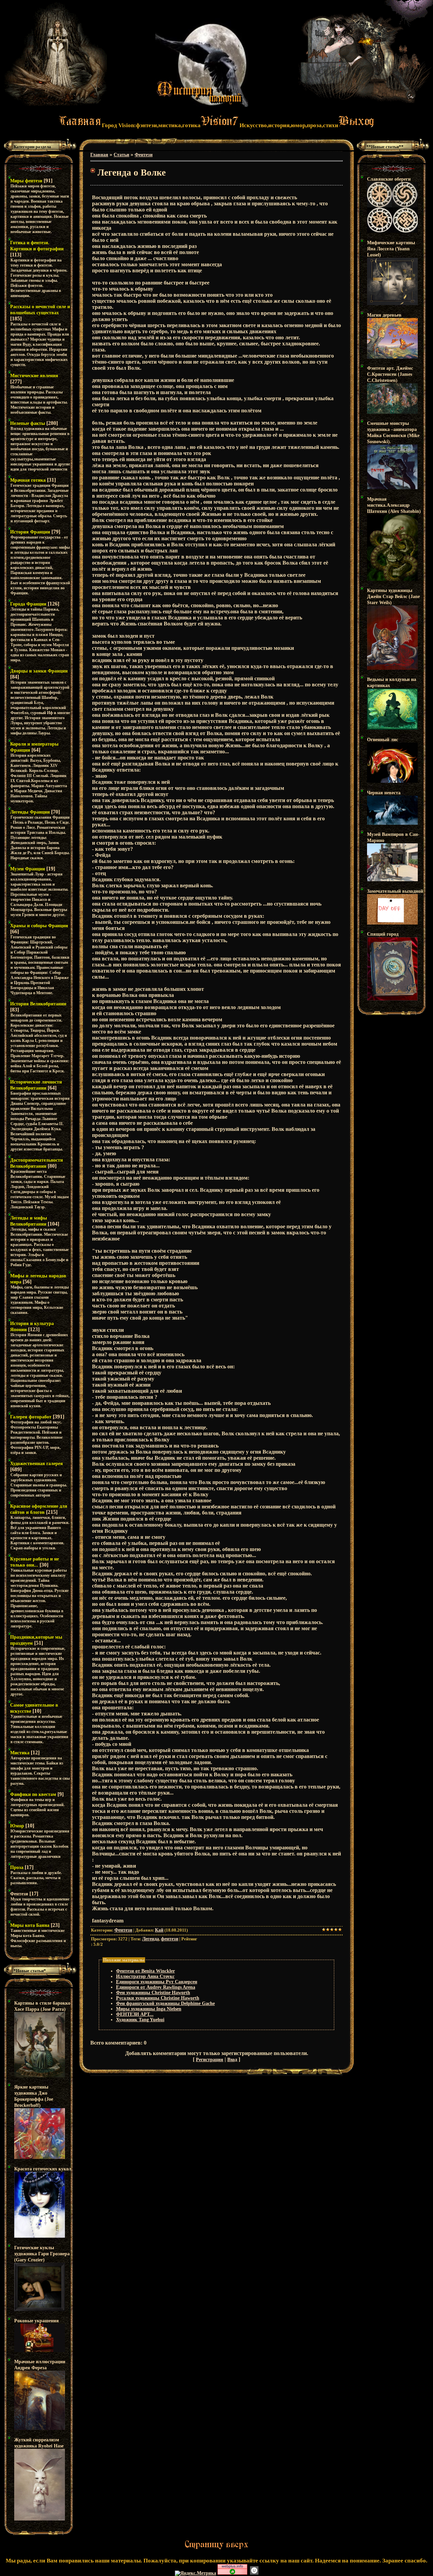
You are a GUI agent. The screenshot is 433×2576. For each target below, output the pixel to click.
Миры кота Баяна (30, 1925)
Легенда (151, 1939)
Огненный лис (383, 740)
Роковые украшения (37, 2321)
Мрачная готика (28, 480)
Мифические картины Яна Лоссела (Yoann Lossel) (391, 249)
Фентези (19, 1894)
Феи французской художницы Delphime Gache (165, 2003)
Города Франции (28, 604)
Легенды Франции (30, 812)
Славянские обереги (389, 179)
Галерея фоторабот (31, 1417)
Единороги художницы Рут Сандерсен (157, 1982)
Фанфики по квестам (33, 1794)
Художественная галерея (37, 1464)
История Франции (30, 532)
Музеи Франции (28, 869)
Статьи (121, 155)
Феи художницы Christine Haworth (153, 1993)
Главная (99, 155)
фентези (170, 1939)
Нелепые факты (28, 423)
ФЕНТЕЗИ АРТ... (135, 2014)
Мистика (20, 1753)
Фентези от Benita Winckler (145, 1971)
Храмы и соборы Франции (39, 926)
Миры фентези (26, 181)
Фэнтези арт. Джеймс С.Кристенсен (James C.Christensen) (390, 374)
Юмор (17, 1826)
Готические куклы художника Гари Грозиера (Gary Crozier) (42, 2254)
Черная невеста (384, 793)
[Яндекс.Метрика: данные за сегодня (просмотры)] (196, 2573)
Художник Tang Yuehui (140, 2020)
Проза (17, 1867)
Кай (159, 1930)
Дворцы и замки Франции (39, 671)
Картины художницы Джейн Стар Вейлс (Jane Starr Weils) (393, 597)
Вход (232, 2060)
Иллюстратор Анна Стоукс (145, 1976)
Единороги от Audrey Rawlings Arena (156, 1987)
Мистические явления (34, 376)
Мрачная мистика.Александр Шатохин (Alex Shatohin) (394, 505)
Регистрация (210, 2060)
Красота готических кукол (43, 2169)
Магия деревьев (384, 315)
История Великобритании (38, 1004)
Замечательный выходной (395, 891)
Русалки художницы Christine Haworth (158, 1998)
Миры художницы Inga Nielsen (149, 2009)
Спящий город (383, 934)
